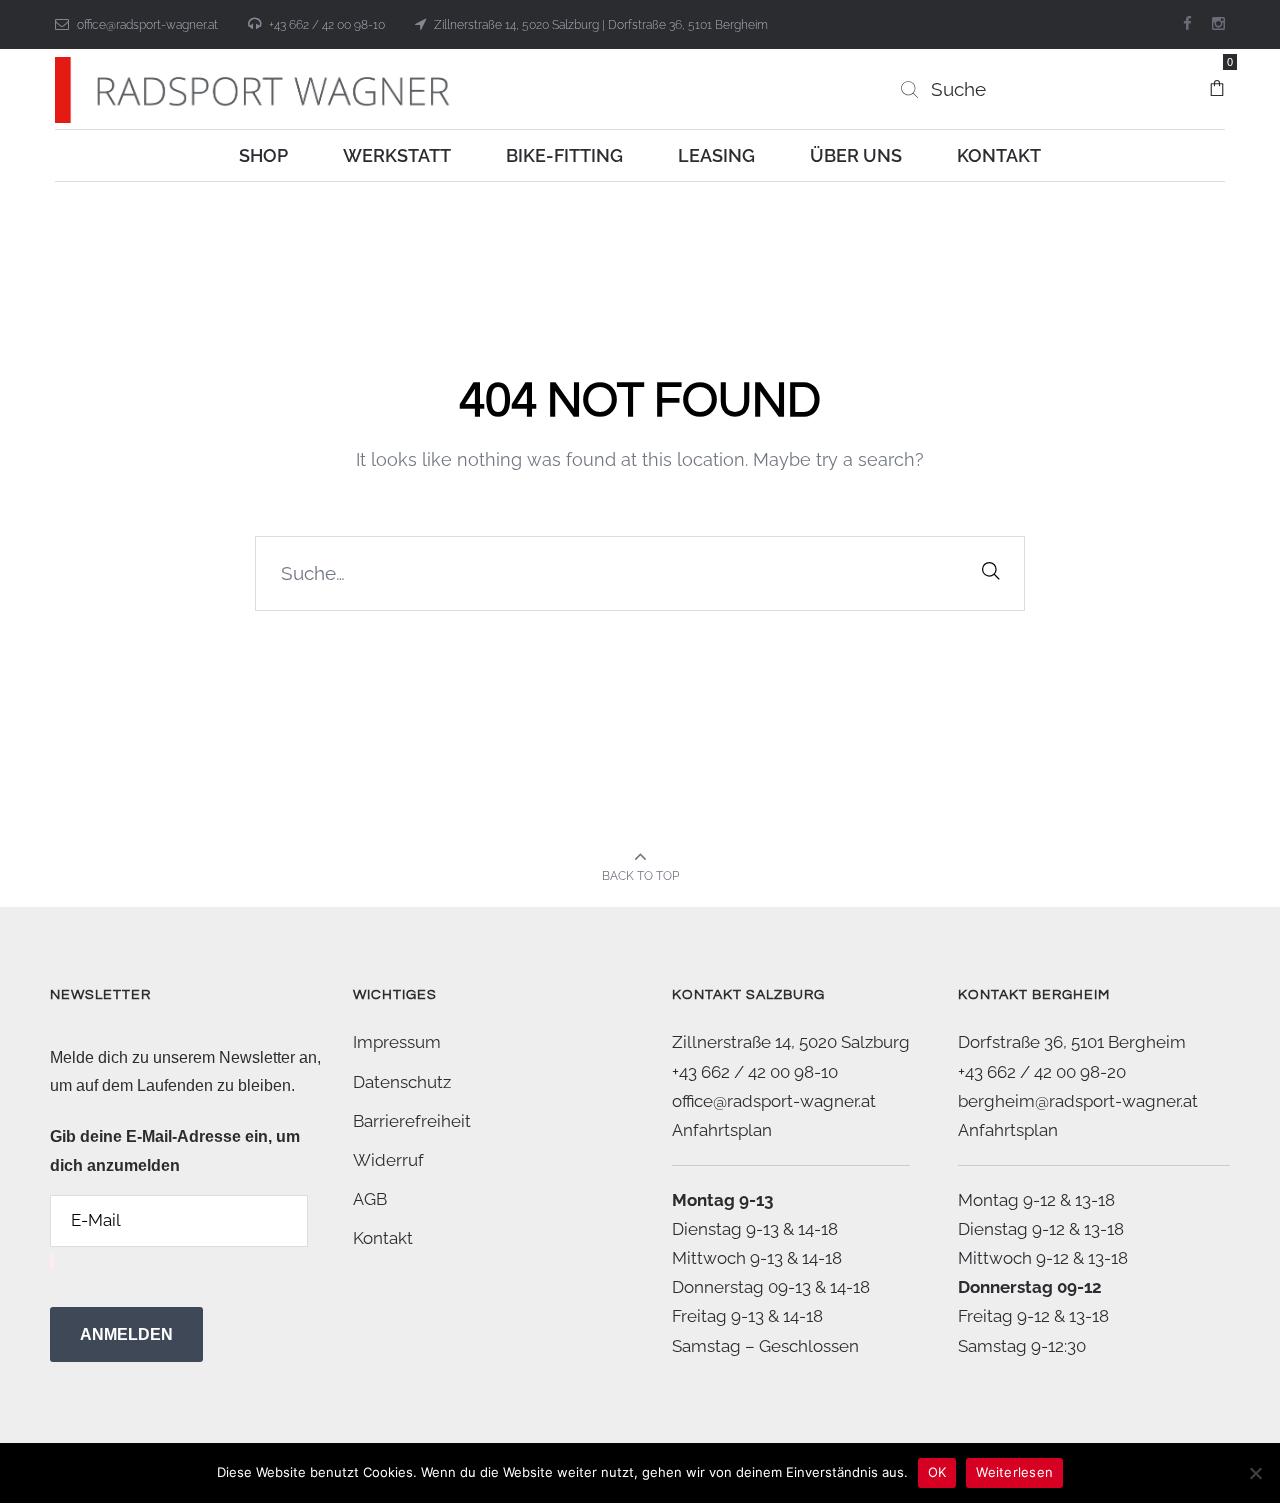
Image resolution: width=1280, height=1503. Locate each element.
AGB (370, 1199)
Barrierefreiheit (412, 1121)
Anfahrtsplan (722, 1130)
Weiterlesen (1014, 1472)
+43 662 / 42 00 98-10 (327, 25)
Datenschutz (402, 1082)
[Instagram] (1218, 24)
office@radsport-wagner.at (147, 25)
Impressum (397, 1042)
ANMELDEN (126, 1334)
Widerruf (388, 1160)
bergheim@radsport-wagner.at (1078, 1101)
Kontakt (383, 1238)
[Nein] (1255, 1473)
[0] (1217, 79)
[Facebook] (1187, 24)
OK (937, 1472)
